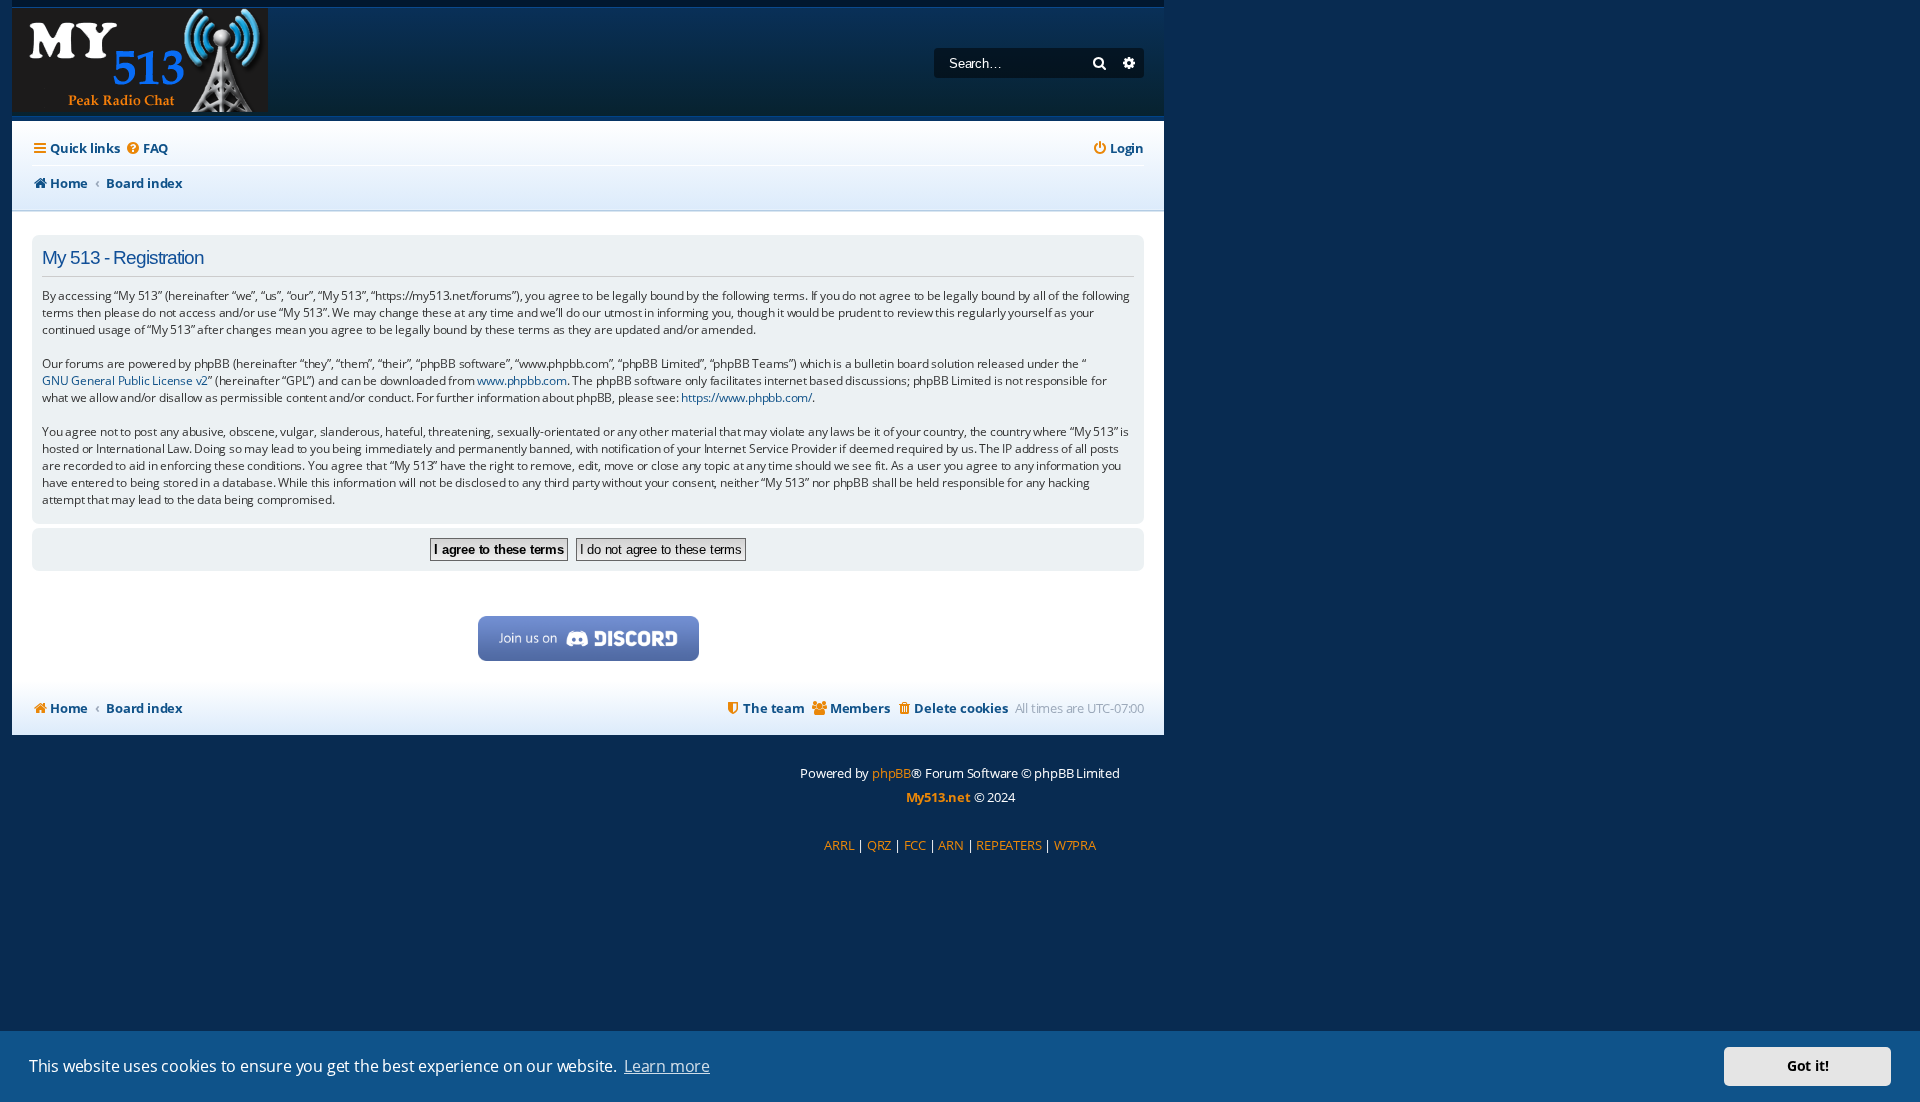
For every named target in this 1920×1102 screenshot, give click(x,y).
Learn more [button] (667, 1066)
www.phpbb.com (521, 380)
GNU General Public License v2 (125, 380)
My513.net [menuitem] (938, 797)
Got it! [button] (1808, 1065)
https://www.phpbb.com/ (746, 397)
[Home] (140, 62)
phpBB (891, 773)
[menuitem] (146, 148)
